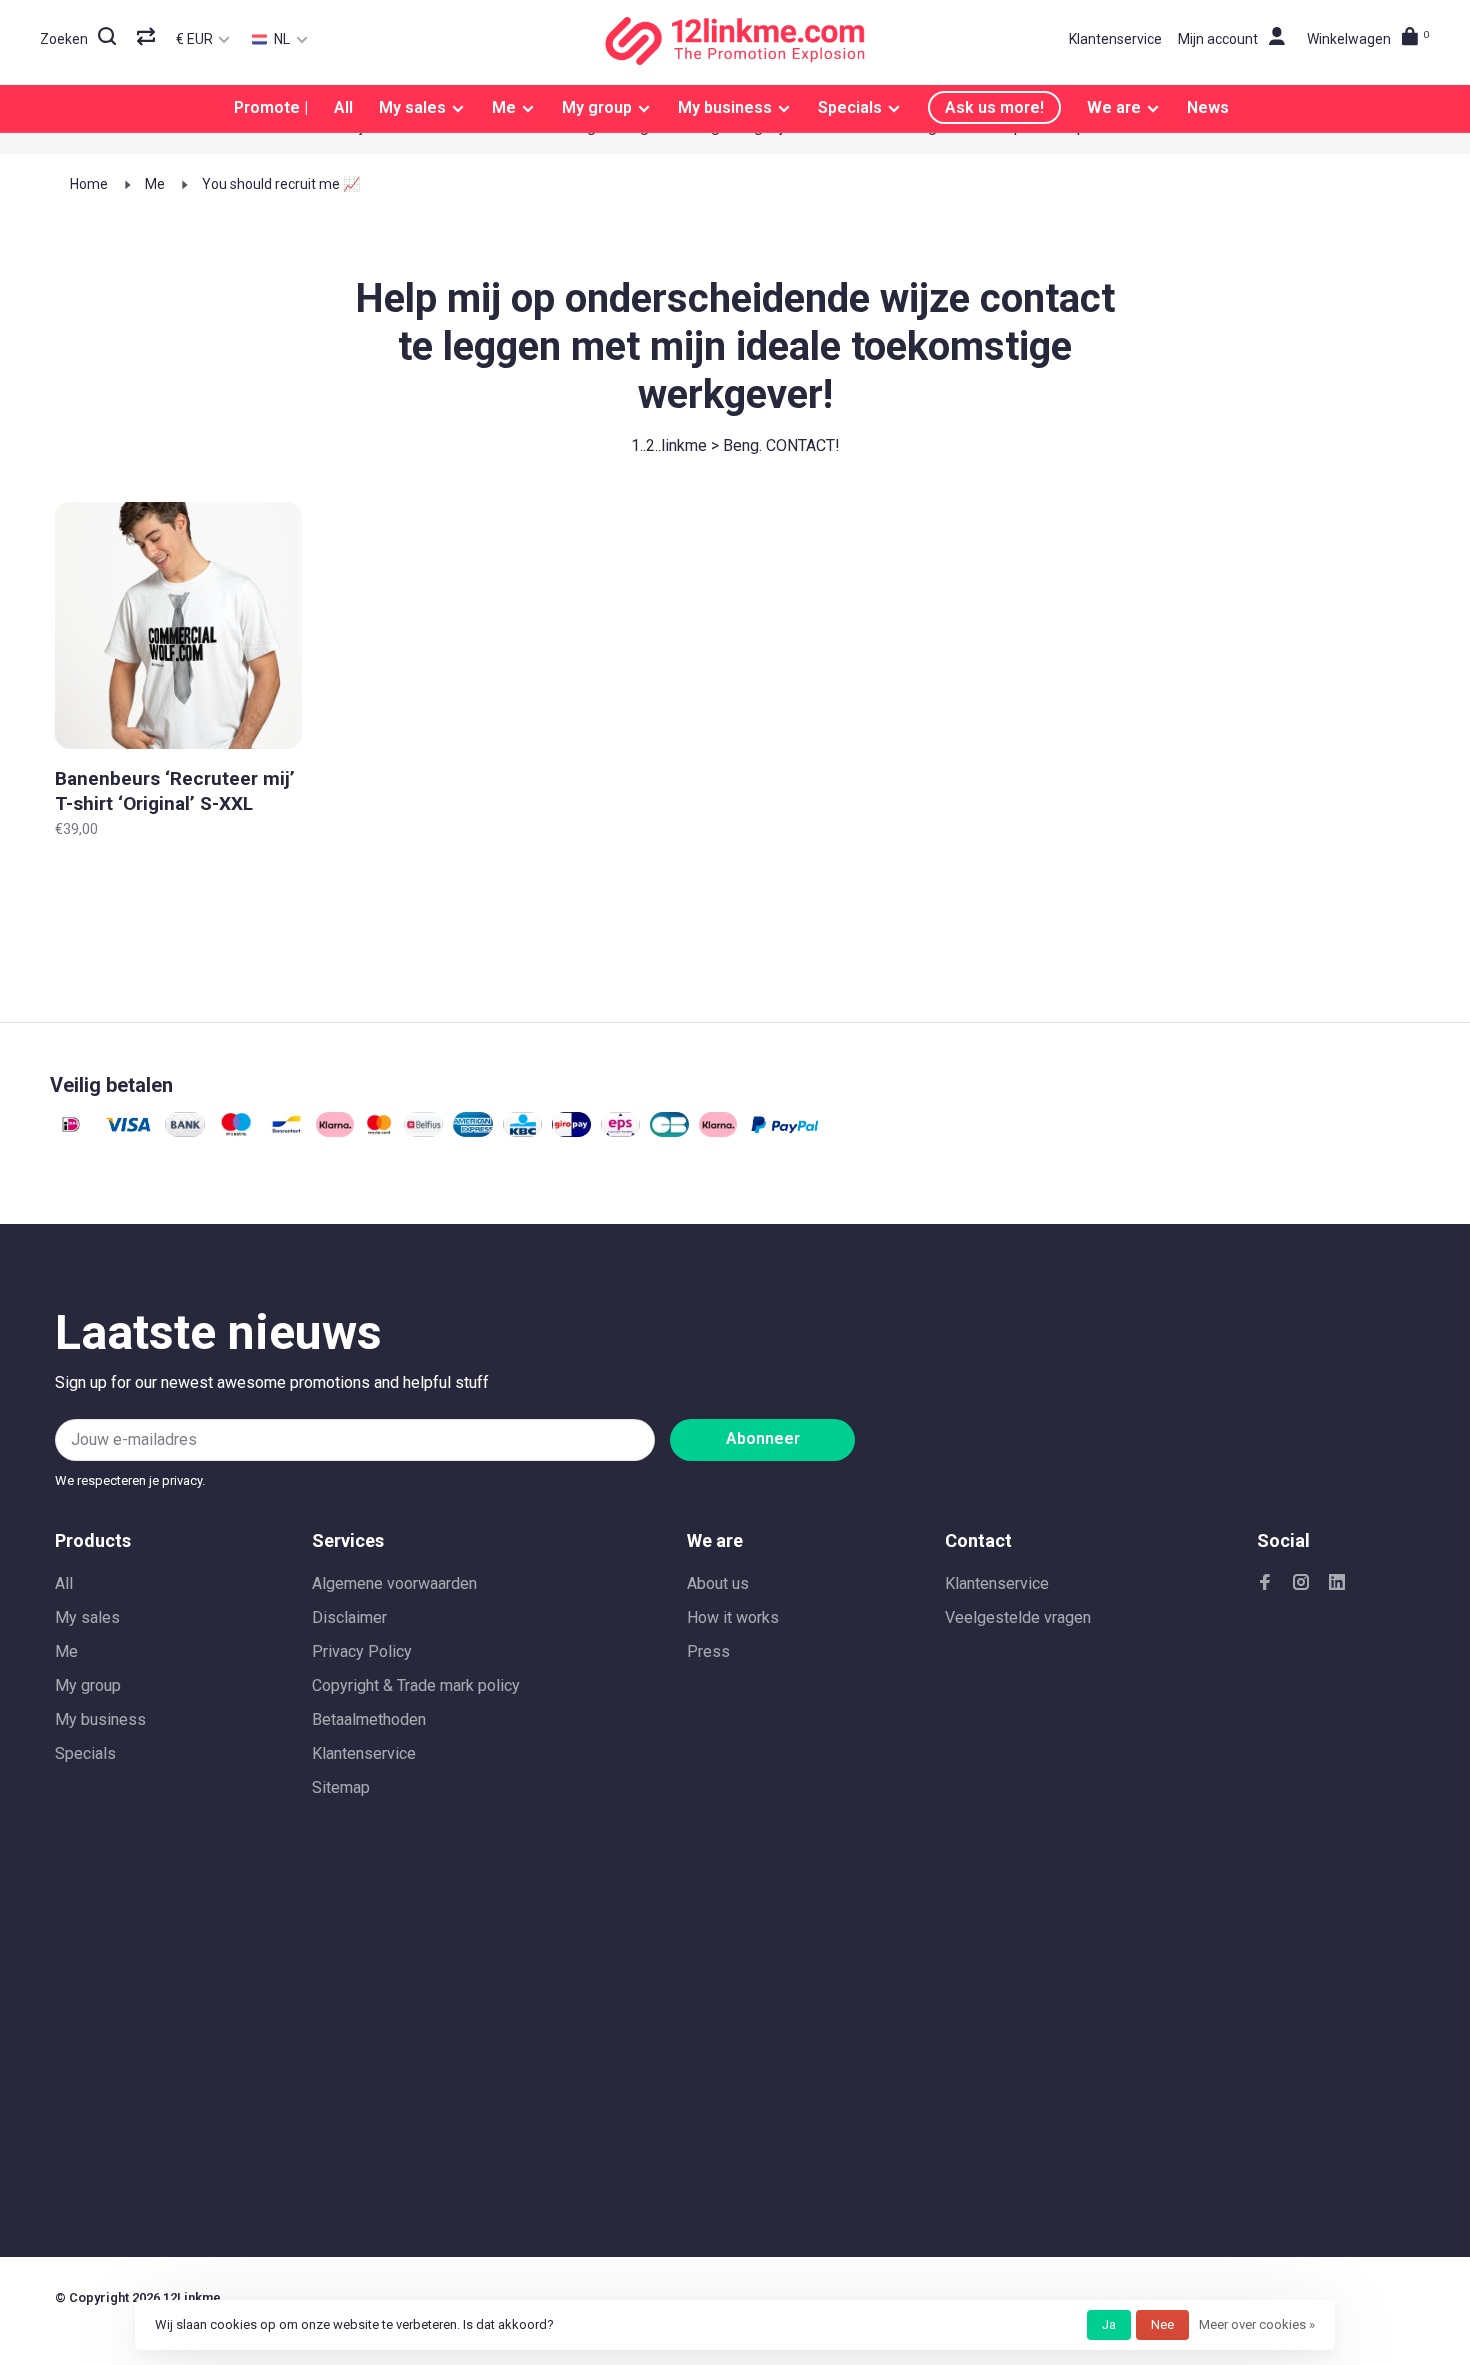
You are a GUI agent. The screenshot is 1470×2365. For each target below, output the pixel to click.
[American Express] (473, 1131)
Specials (850, 107)
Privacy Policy (362, 1651)
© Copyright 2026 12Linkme (138, 2297)
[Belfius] (423, 1131)
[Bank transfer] (185, 1131)
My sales (412, 107)
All (343, 107)
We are (1114, 107)
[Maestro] (236, 1131)
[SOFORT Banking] (335, 1131)
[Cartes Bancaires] (669, 1131)
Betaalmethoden (369, 1719)
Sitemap (341, 1787)
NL (280, 39)
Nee (1162, 2324)
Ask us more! (994, 107)
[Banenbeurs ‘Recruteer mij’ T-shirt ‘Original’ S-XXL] (178, 629)
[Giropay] (571, 1131)
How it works (733, 1617)
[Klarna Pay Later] (718, 1131)
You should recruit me (272, 184)
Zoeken (64, 39)
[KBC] (522, 1131)
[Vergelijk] (148, 39)
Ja (1109, 2324)
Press (708, 1651)
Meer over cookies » (1257, 2324)
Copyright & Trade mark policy (416, 1685)
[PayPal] (785, 1131)
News (1208, 107)
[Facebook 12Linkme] (1265, 1583)
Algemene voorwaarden (394, 1583)
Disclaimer (349, 1617)
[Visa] (129, 1131)
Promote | (271, 107)
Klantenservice (1115, 39)
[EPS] (620, 1131)
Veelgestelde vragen (1018, 1617)
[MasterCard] (379, 1131)
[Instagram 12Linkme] (1301, 1583)
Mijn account (1218, 39)
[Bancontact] (286, 1131)
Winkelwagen (1368, 39)
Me (504, 107)
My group (597, 107)
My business (725, 107)
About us (718, 1583)
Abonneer (763, 1438)
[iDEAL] (71, 1131)
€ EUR (196, 39)
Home (89, 184)
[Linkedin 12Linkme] (1337, 1583)
